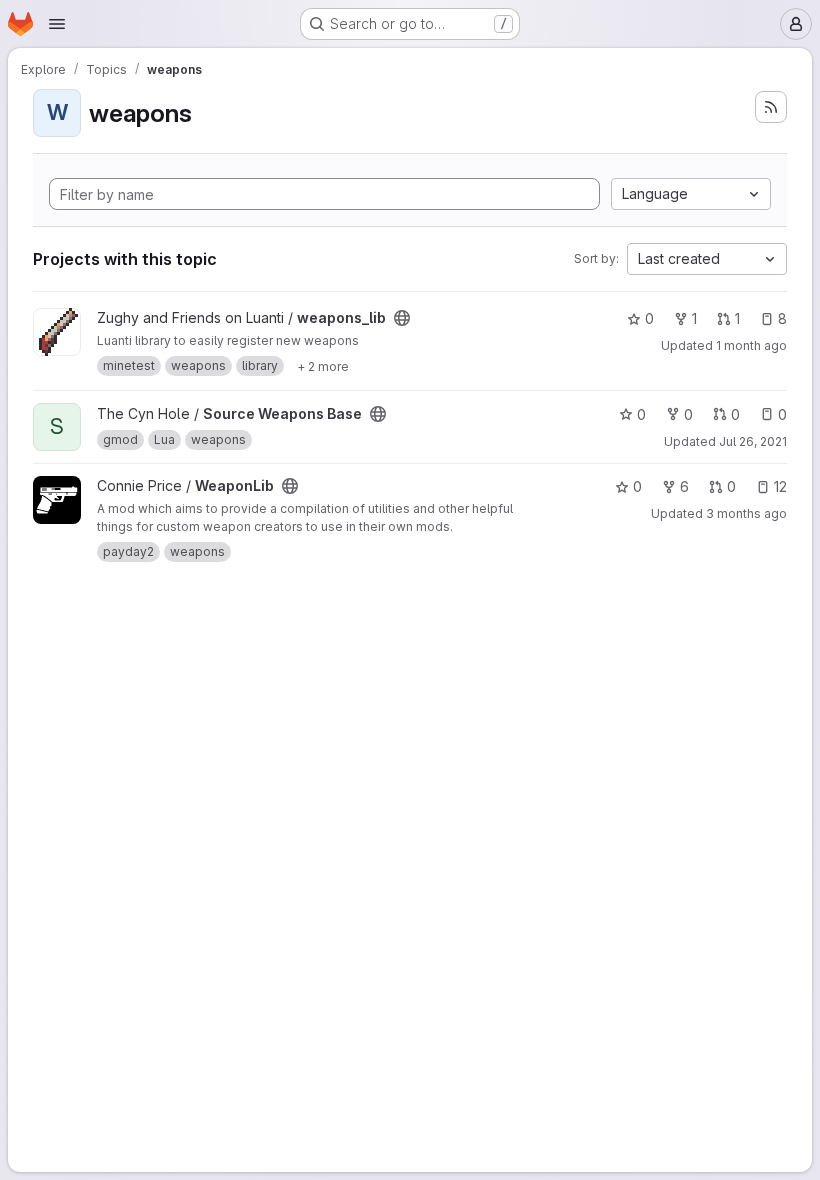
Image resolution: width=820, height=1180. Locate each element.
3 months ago (746, 513)
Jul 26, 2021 (753, 441)
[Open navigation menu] (57, 24)
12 (780, 486)
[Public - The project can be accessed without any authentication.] (402, 318)
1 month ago (751, 345)
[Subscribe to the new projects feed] (771, 107)
